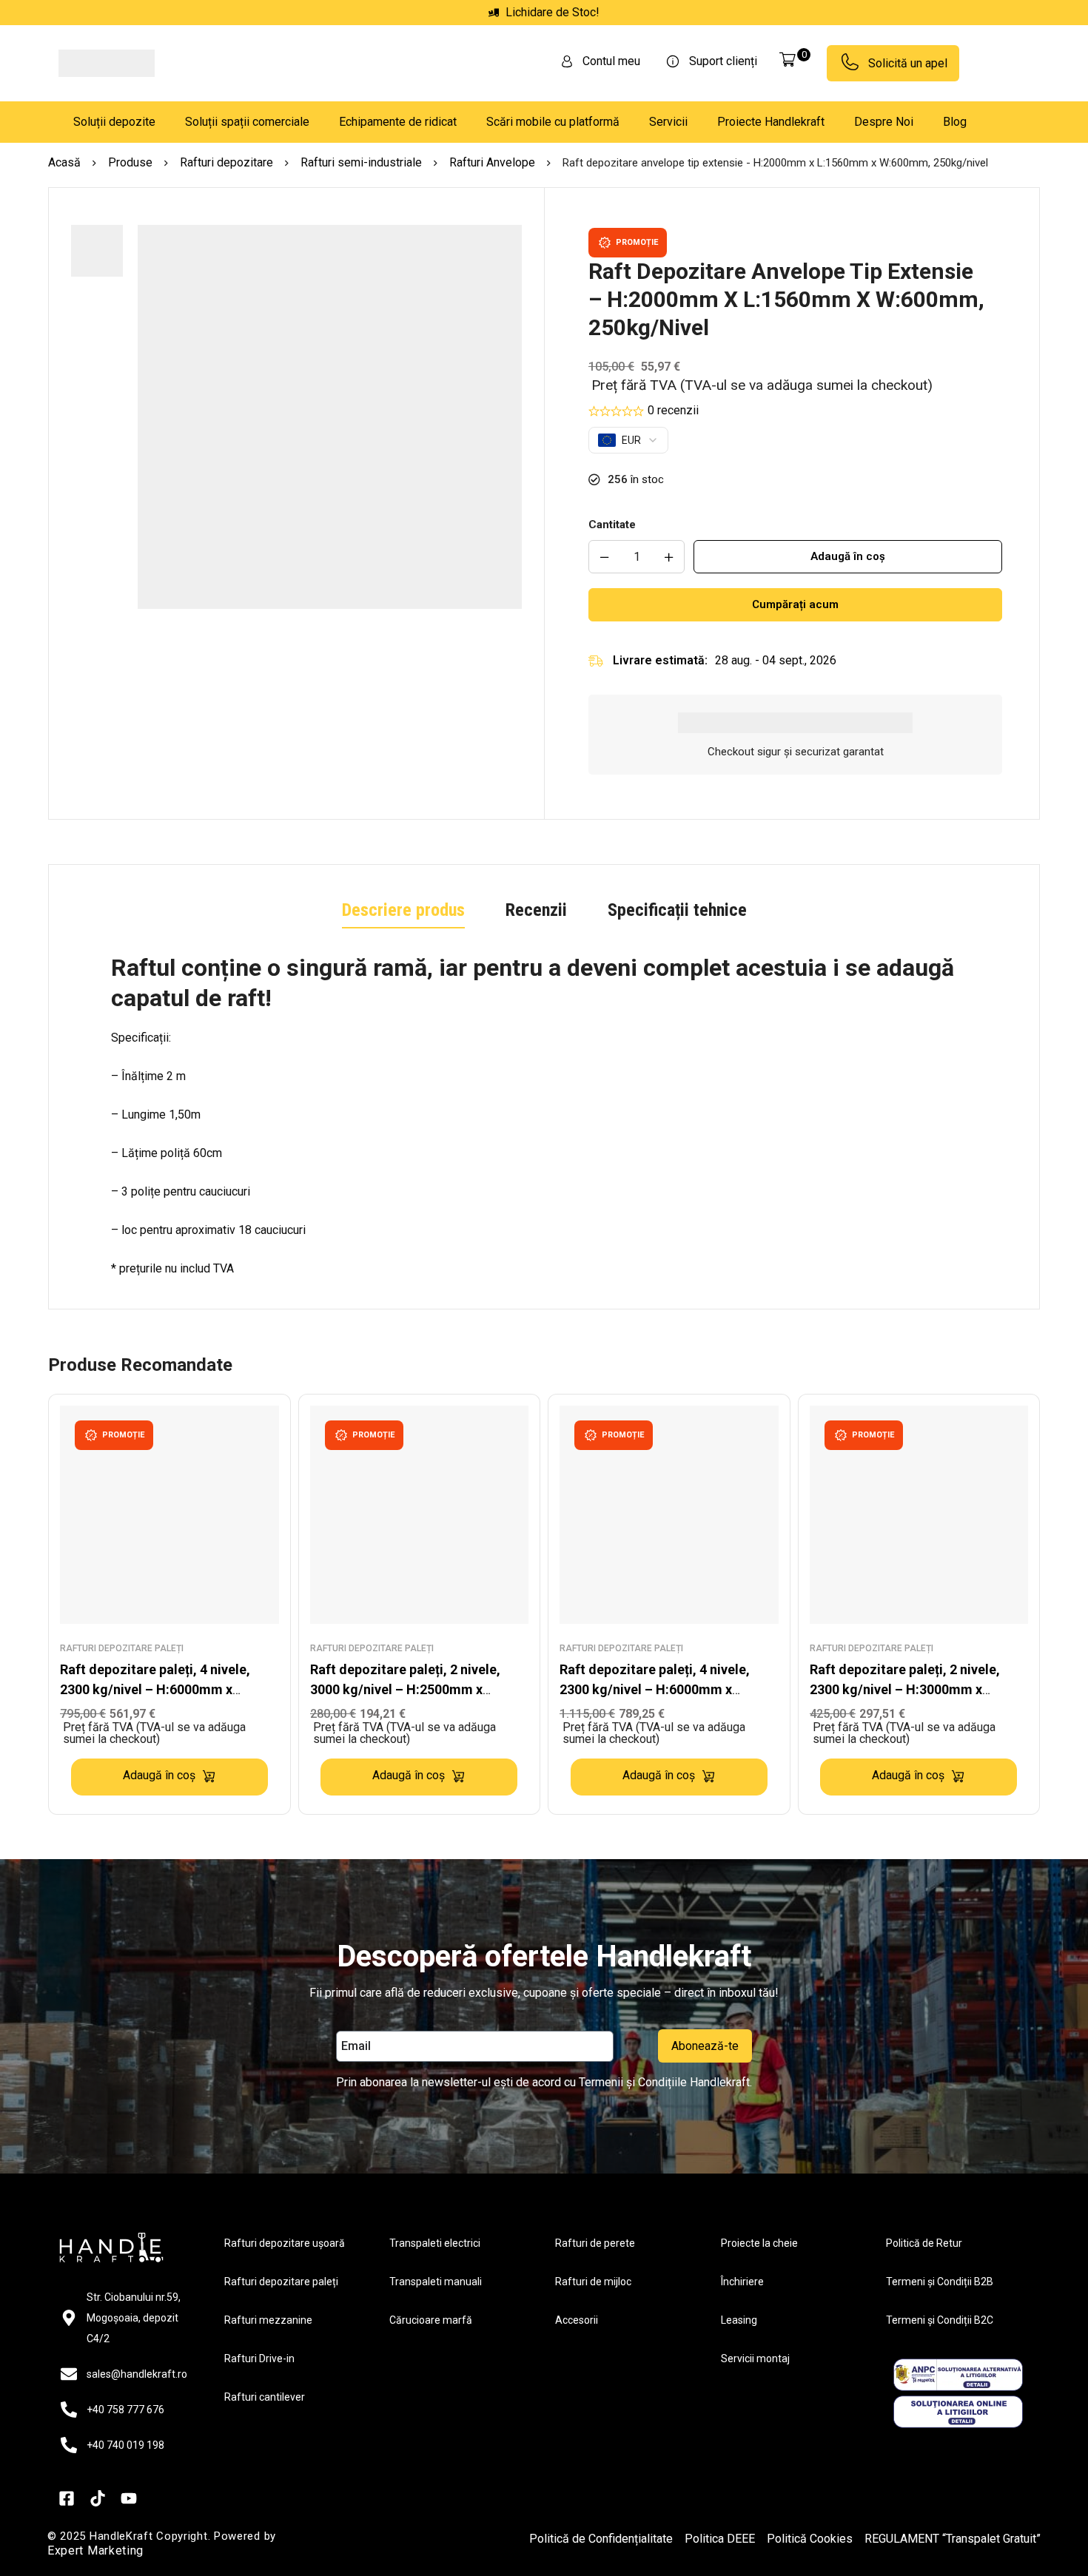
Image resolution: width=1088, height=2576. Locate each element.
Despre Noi (884, 122)
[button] (330, 619)
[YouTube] (129, 2558)
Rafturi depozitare (226, 162)
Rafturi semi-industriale (361, 162)
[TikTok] (98, 2558)
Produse (130, 162)
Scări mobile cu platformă (553, 122)
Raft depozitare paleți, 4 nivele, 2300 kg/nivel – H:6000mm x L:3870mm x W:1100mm (155, 1689)
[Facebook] (67, 2558)
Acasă (64, 162)
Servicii (668, 122)
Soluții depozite (114, 122)
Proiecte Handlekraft (771, 122)
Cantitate (612, 525)
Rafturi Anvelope (492, 162)
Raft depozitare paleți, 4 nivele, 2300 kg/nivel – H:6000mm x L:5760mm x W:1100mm (655, 1689)
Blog (955, 122)
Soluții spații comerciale (247, 122)
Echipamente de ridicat (398, 122)
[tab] (403, 911)
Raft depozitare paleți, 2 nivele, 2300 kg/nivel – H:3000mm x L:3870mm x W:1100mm (905, 1689)
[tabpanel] (544, 1116)
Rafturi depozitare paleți (122, 1648)
